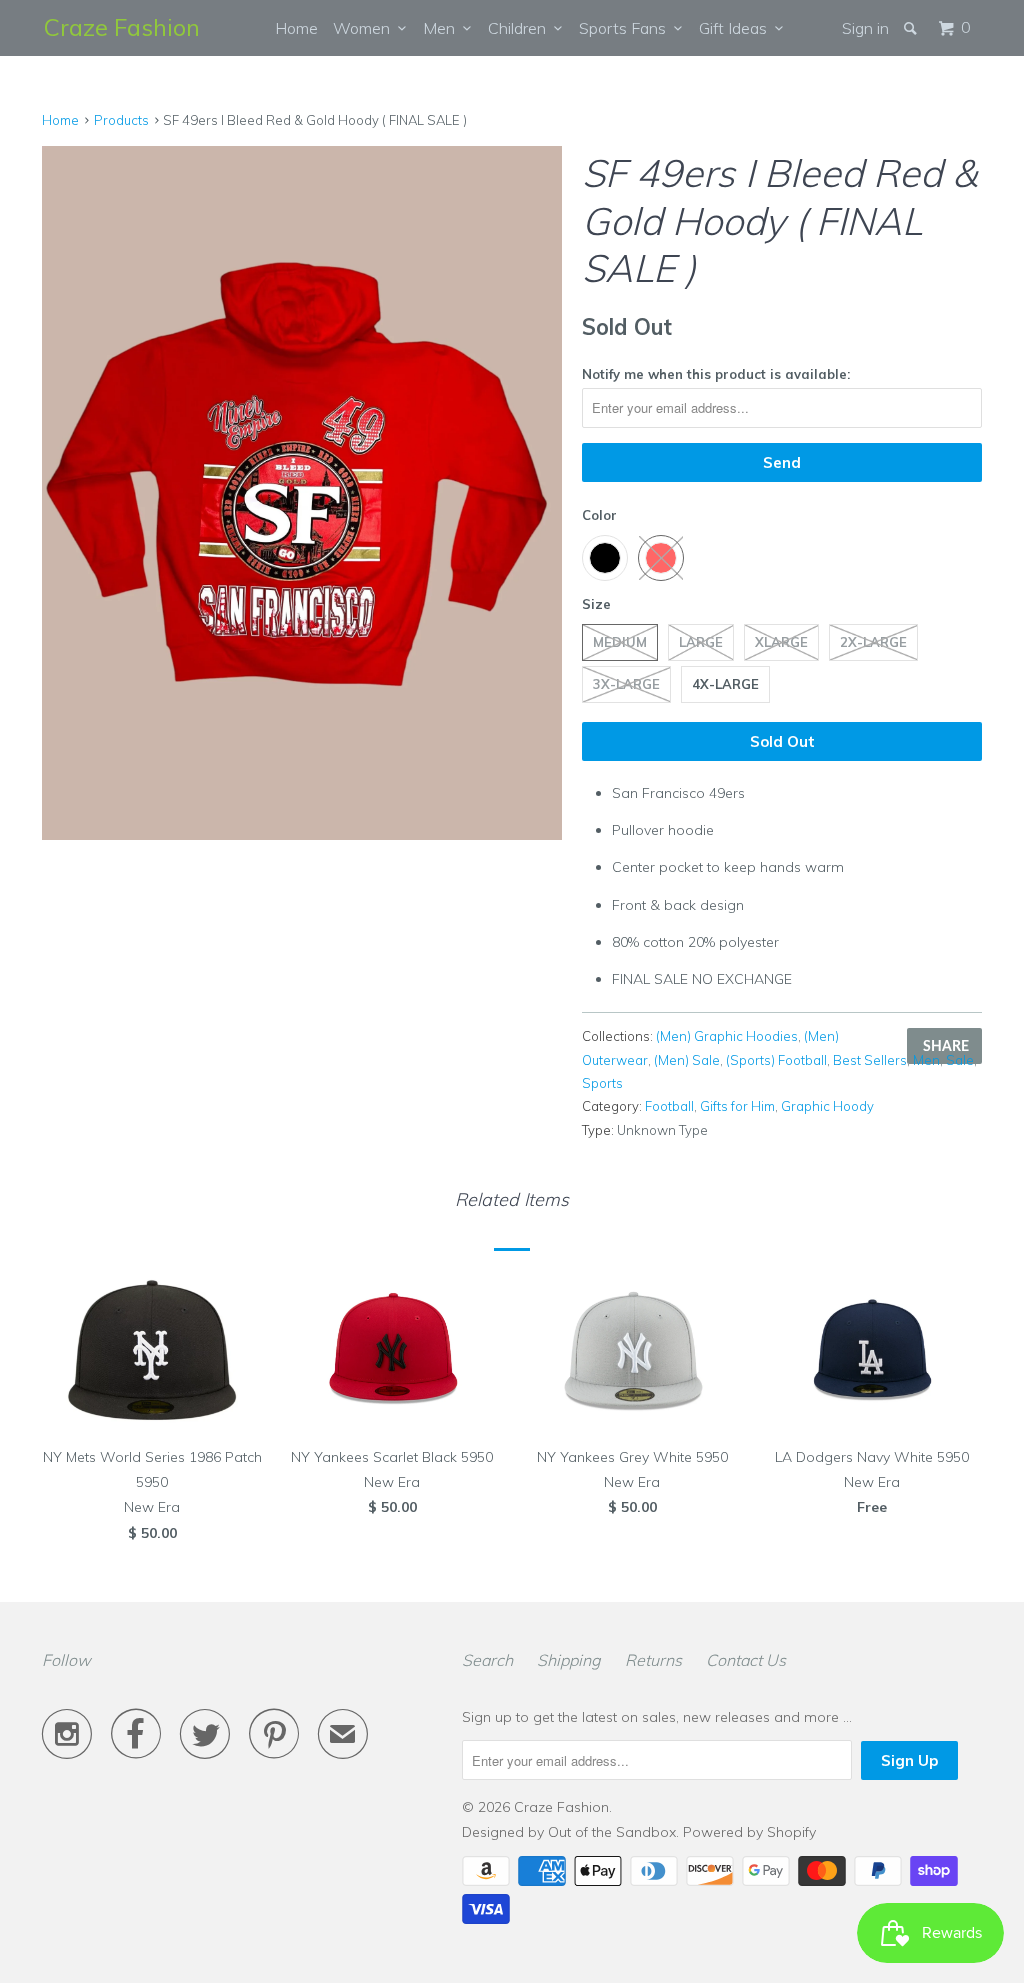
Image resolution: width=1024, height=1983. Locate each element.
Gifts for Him (737, 1106)
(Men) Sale (687, 1060)
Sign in (865, 28)
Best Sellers (870, 1060)
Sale (960, 1060)
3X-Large (626, 684)
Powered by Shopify (749, 1832)
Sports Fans (626, 28)
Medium (620, 642)
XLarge (781, 642)
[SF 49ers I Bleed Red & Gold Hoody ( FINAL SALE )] (302, 492)
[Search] (912, 28)
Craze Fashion (122, 27)
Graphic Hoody (827, 1106)
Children (521, 28)
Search (487, 1660)
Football (669, 1106)
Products (121, 120)
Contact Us (746, 1660)
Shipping (569, 1660)
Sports (602, 1083)
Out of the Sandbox (612, 1832)
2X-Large (873, 642)
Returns (653, 1660)
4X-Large (725, 684)
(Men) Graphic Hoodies (727, 1036)
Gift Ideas (737, 28)
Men (443, 28)
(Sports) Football (776, 1060)
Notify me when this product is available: (716, 374)
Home (296, 28)
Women (365, 28)
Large (701, 642)
